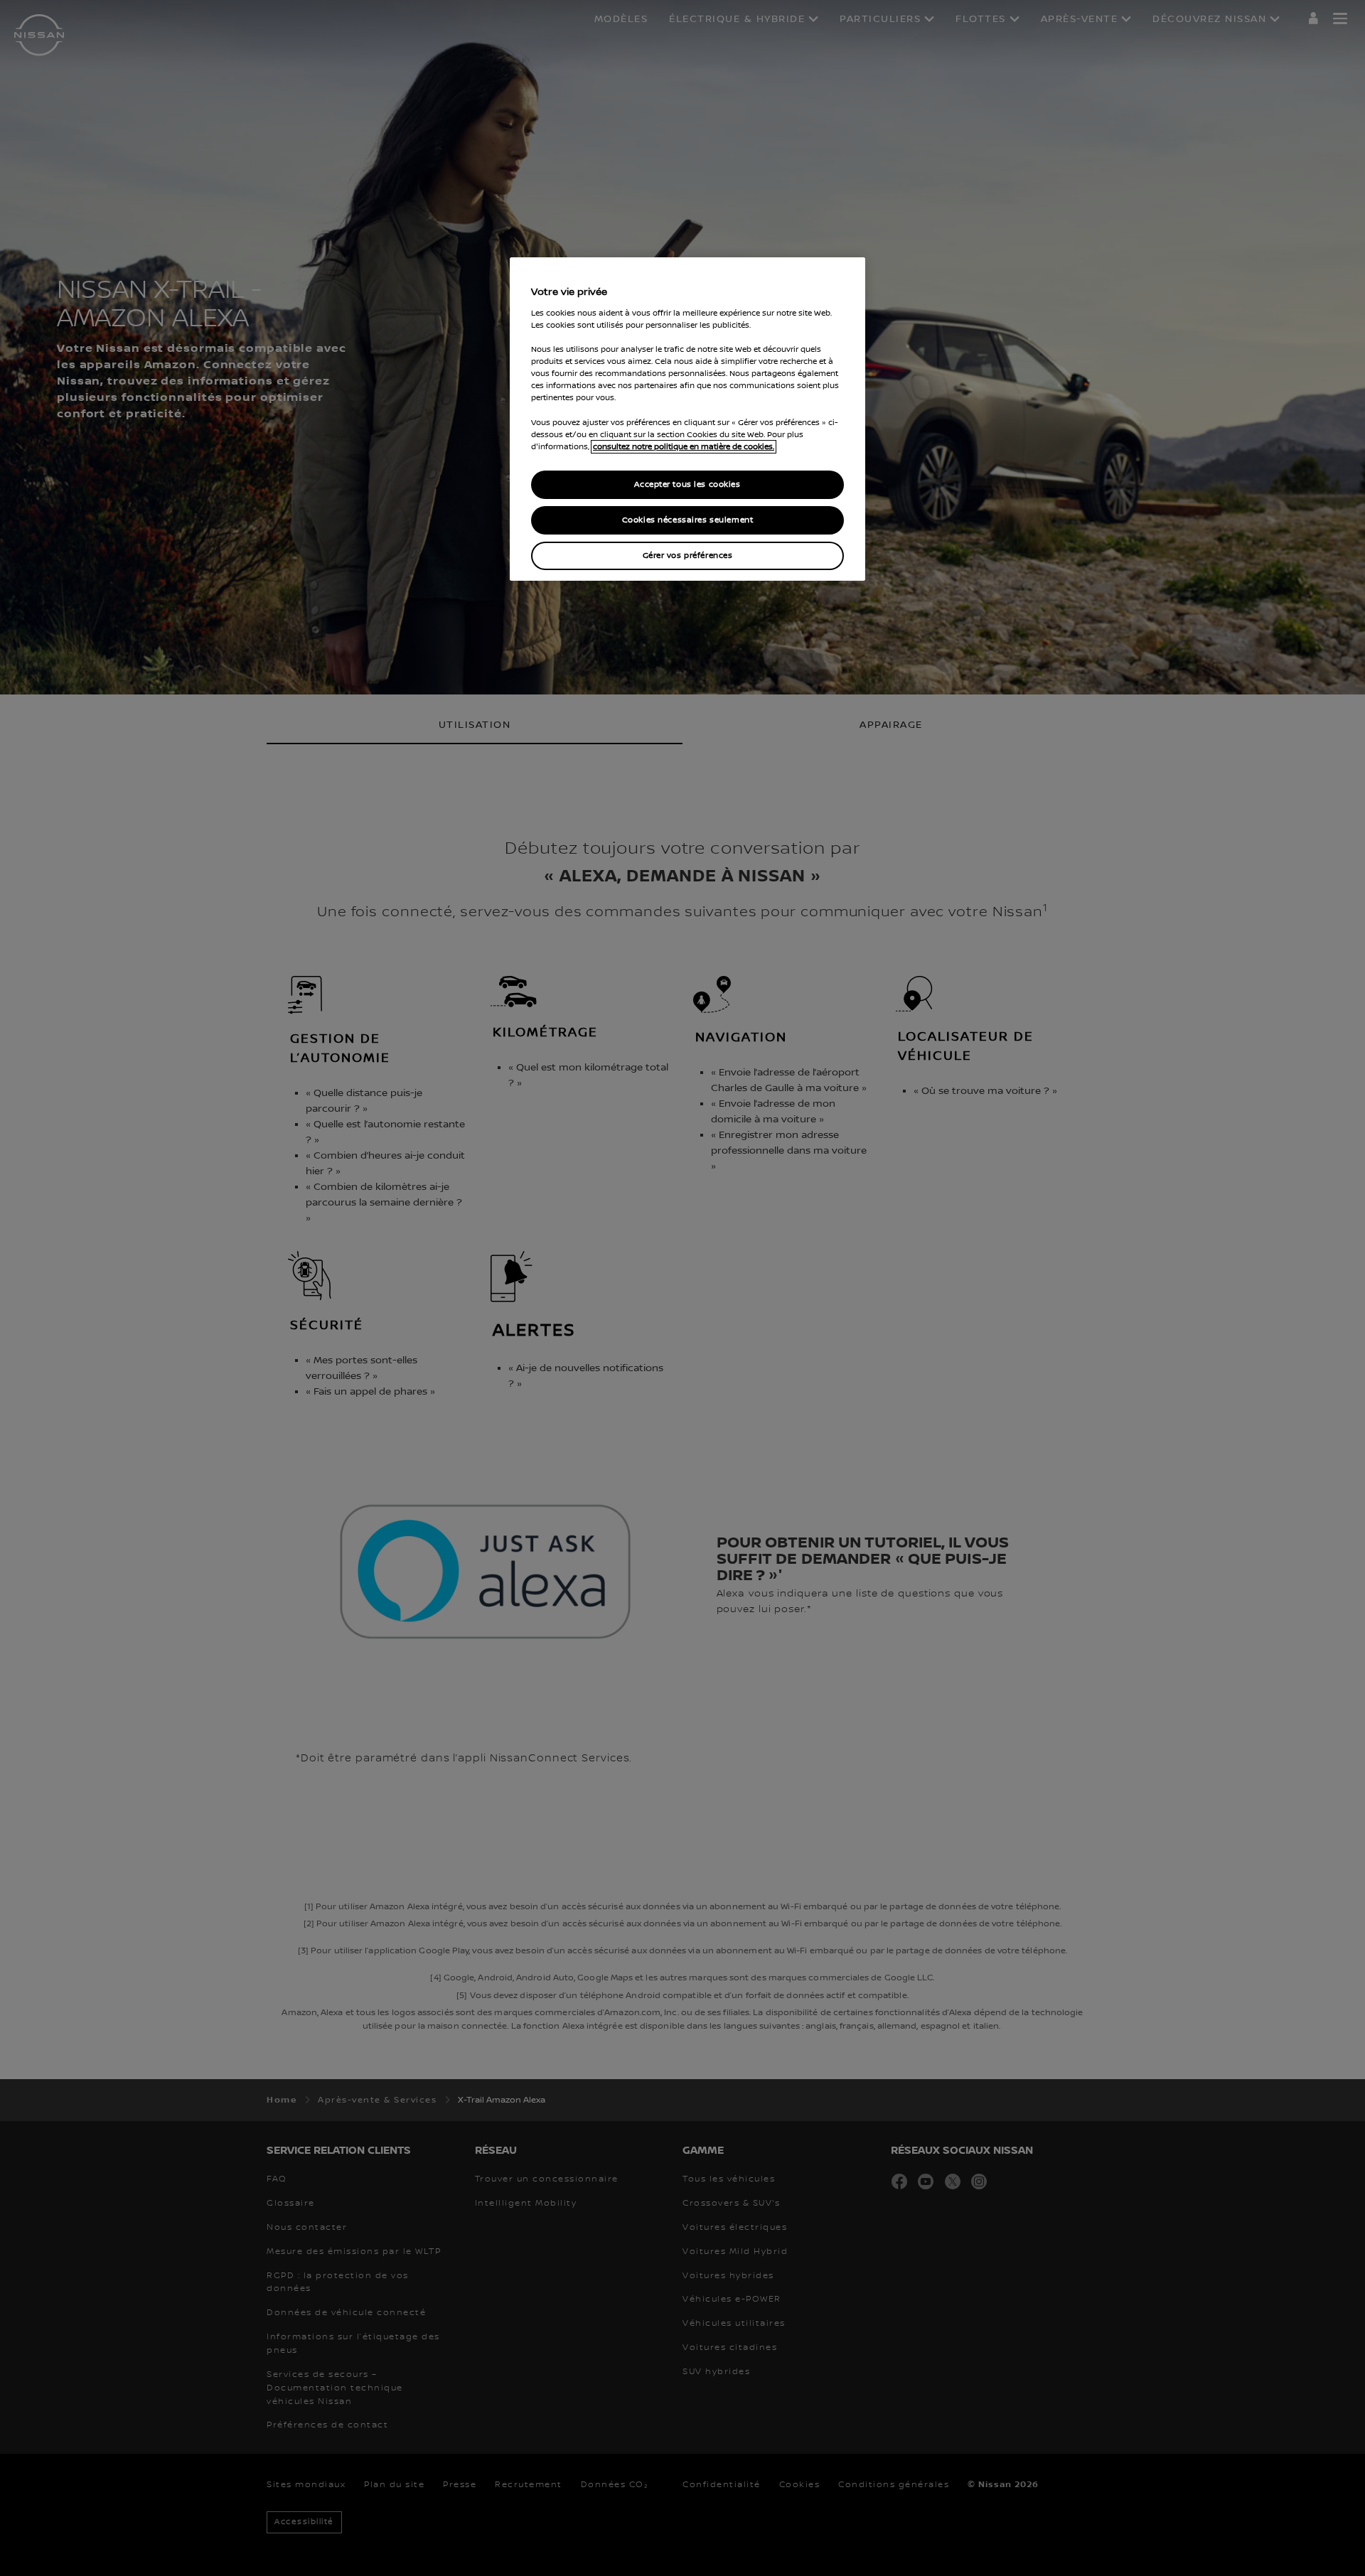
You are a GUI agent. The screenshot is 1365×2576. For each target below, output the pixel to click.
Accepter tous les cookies (687, 484)
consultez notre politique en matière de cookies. (684, 447)
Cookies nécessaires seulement (688, 520)
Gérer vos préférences (688, 556)
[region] (687, 419)
